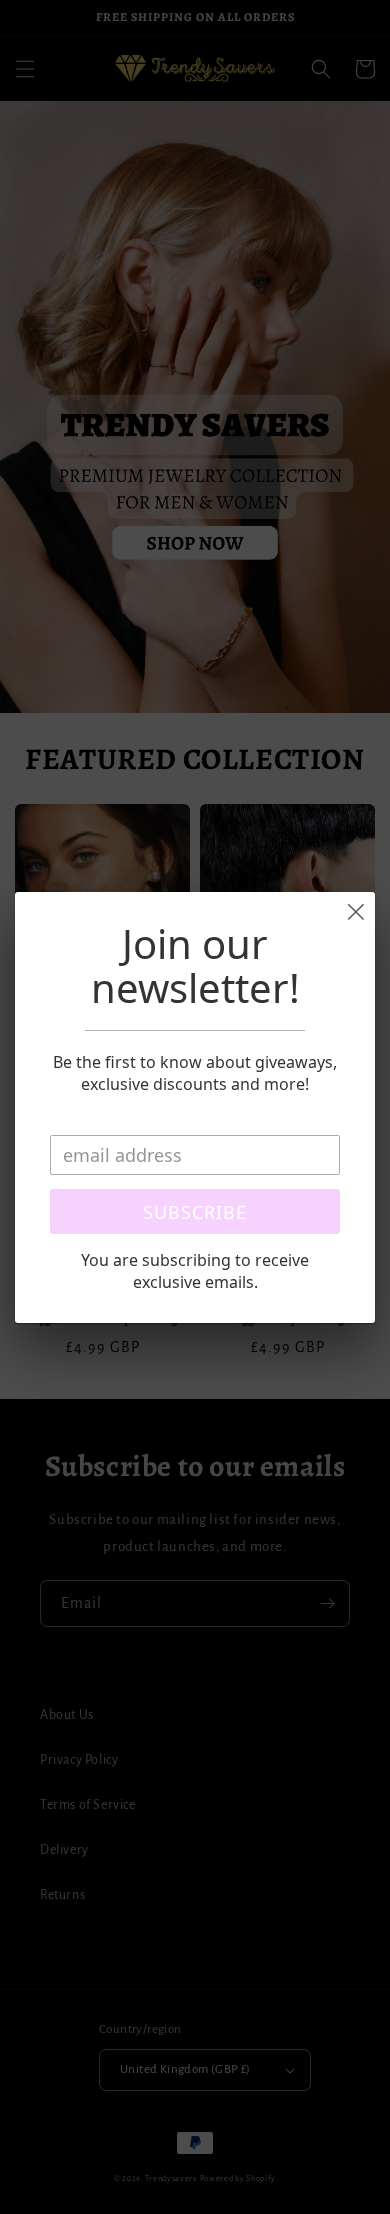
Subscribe (195, 1212)
